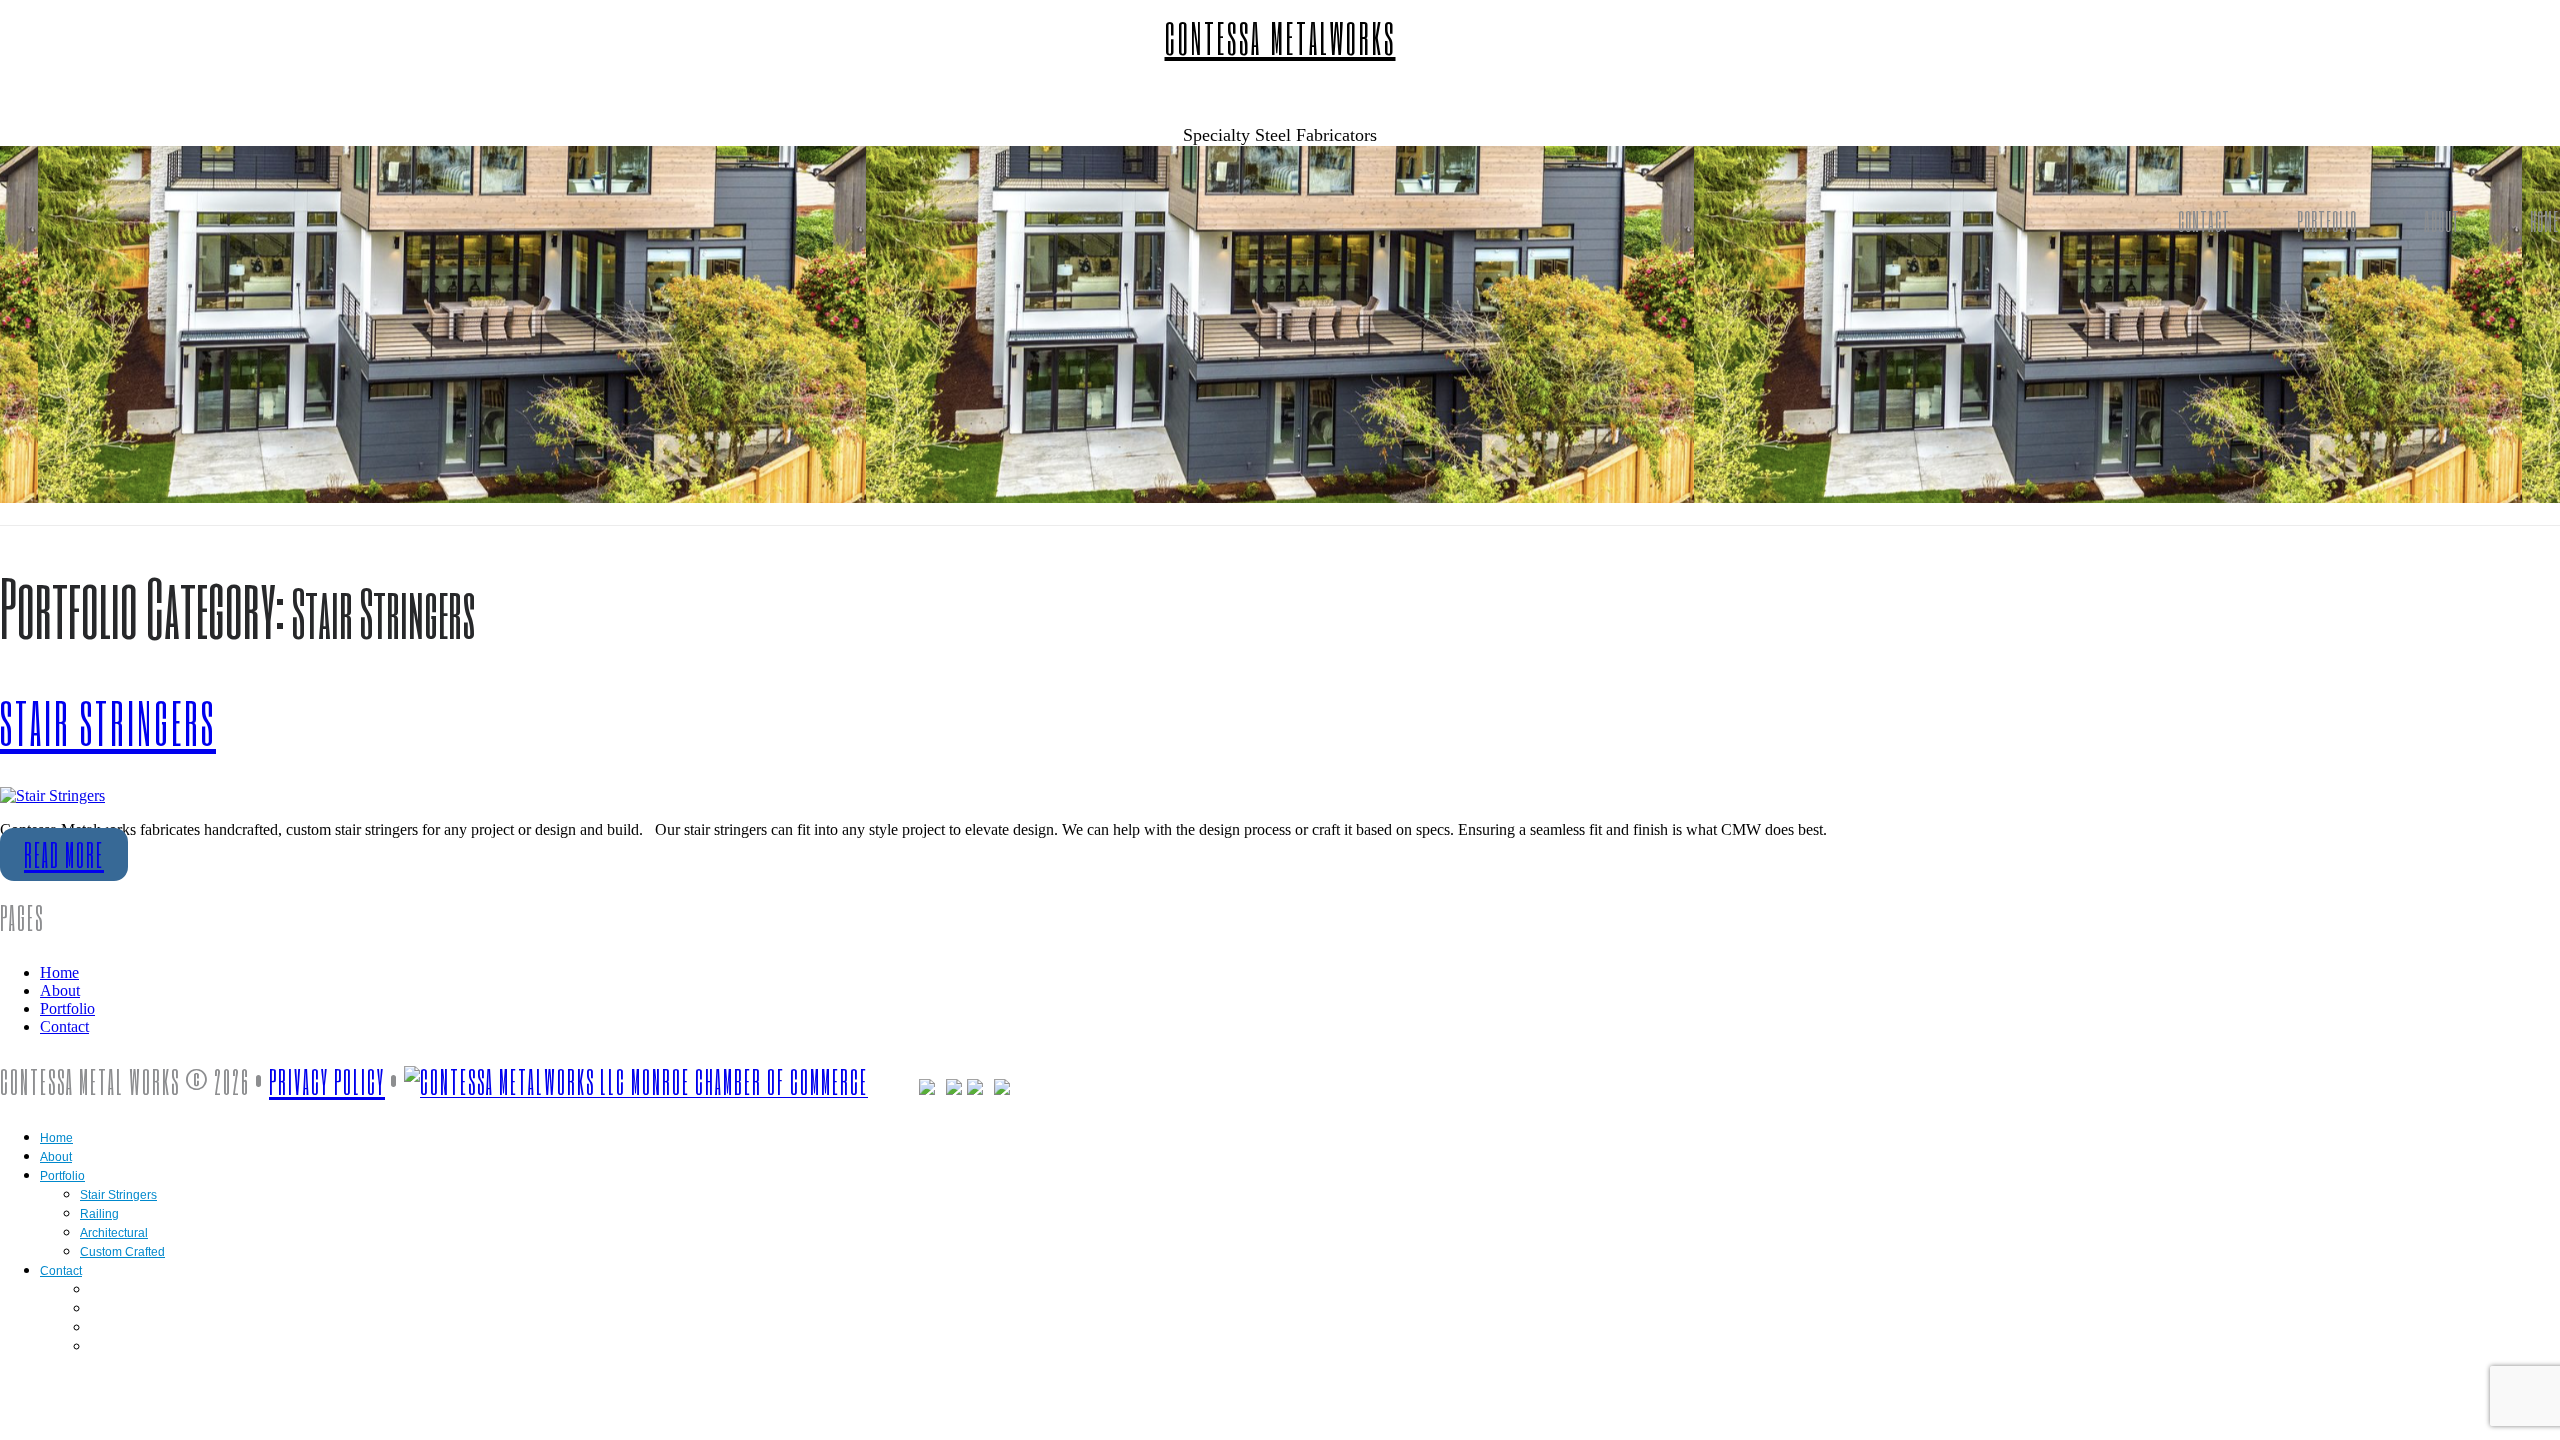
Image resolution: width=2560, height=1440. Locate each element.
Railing (99, 1214)
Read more (64, 854)
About (2442, 221)
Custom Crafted (122, 1252)
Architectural (114, 1233)
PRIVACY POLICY (327, 1081)
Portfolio (2327, 221)
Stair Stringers (108, 723)
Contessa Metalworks (1280, 37)
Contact (2204, 221)
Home (59, 972)
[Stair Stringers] (52, 795)
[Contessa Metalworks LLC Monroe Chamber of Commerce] (636, 1081)
